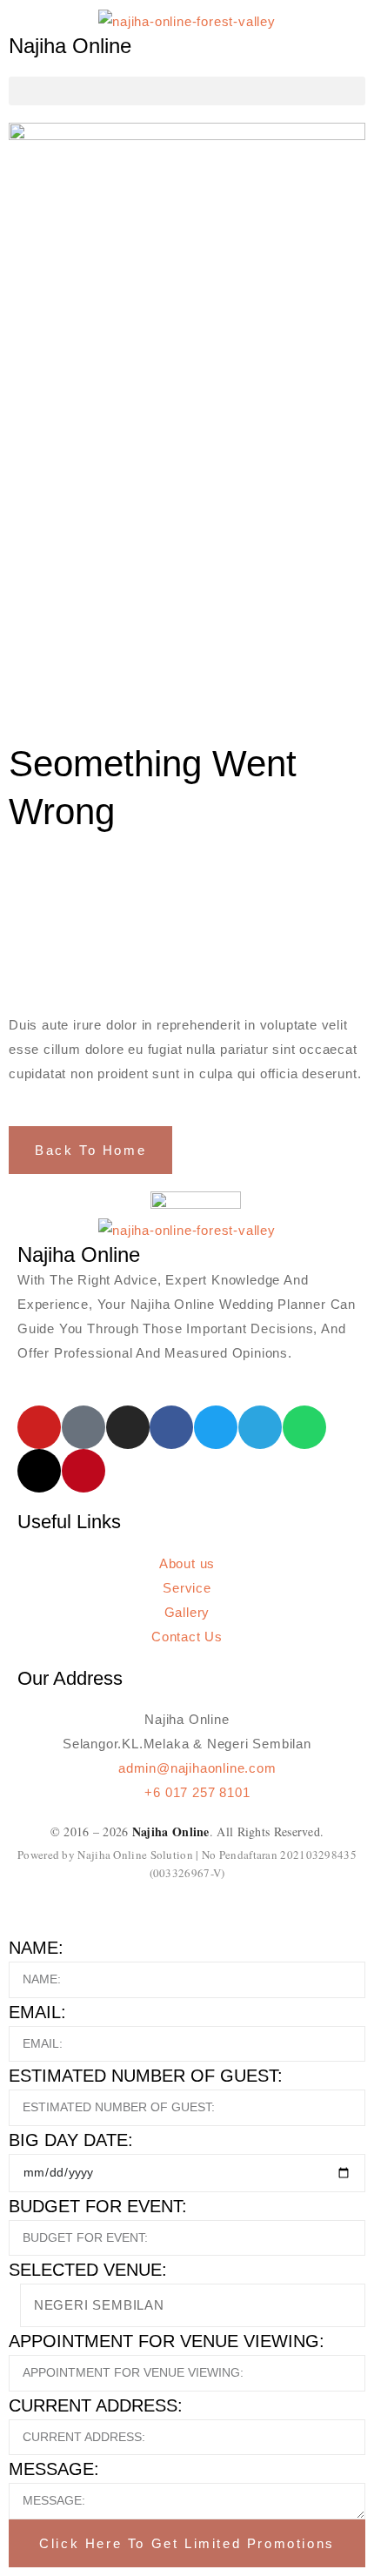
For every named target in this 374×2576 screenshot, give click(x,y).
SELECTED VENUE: (88, 2270)
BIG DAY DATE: (71, 2140)
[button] (187, 91)
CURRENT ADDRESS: (96, 2405)
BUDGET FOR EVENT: (98, 2206)
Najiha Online (70, 46)
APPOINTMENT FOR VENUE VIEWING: (167, 2341)
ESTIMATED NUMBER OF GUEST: (146, 2076)
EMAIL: (37, 2012)
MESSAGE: (54, 2469)
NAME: (36, 1948)
